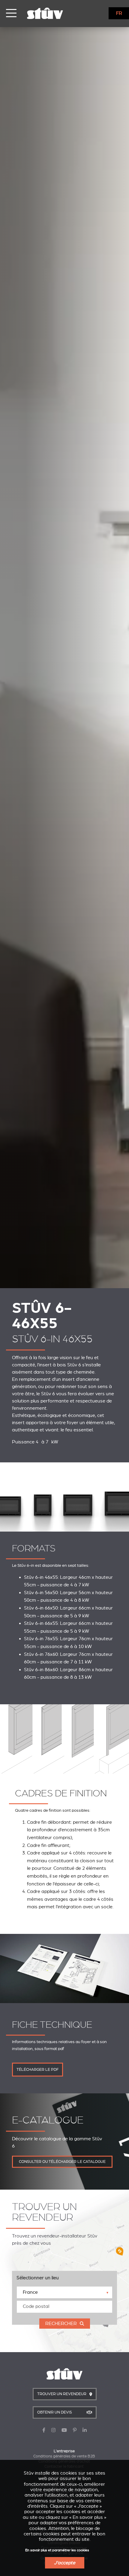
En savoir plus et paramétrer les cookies (57, 2550)
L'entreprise (64, 2451)
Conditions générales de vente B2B (64, 2456)
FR (119, 13)
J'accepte (65, 2563)
